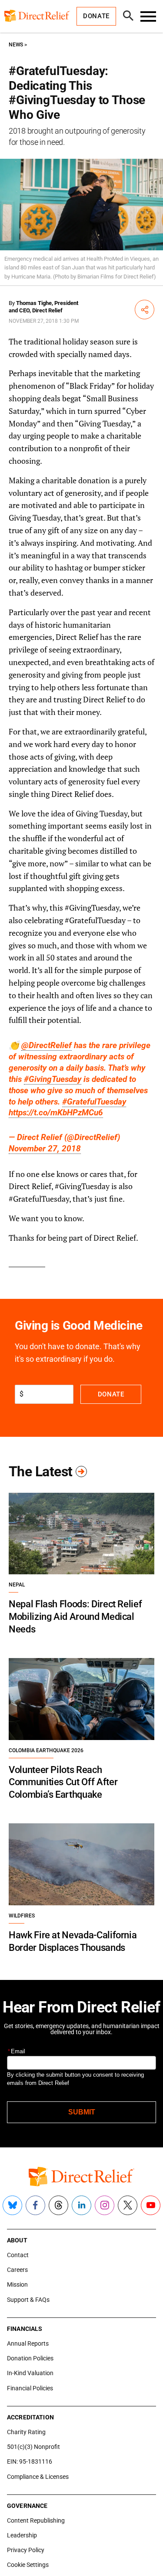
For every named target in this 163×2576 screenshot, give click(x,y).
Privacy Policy (26, 2550)
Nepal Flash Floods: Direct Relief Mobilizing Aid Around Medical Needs (75, 1616)
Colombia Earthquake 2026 (46, 1750)
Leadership (22, 2535)
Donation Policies (30, 2358)
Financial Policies (30, 2388)
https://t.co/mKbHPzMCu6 (56, 1113)
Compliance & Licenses (38, 2477)
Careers (17, 2270)
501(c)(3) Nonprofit (33, 2447)
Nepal (17, 1585)
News (16, 45)
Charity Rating (26, 2432)
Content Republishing (36, 2520)
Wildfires (22, 1916)
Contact (18, 2255)
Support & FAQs (28, 2300)
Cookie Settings (28, 2565)
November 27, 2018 (45, 1149)
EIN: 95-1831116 (30, 2461)
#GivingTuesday (53, 1079)
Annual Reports (28, 2343)
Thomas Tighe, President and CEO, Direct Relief (43, 307)
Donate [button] (96, 16)
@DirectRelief (47, 1045)
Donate (111, 1394)
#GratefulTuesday (94, 1102)
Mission (17, 2284)
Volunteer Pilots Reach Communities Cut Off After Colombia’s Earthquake (63, 1782)
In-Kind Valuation (30, 2373)
